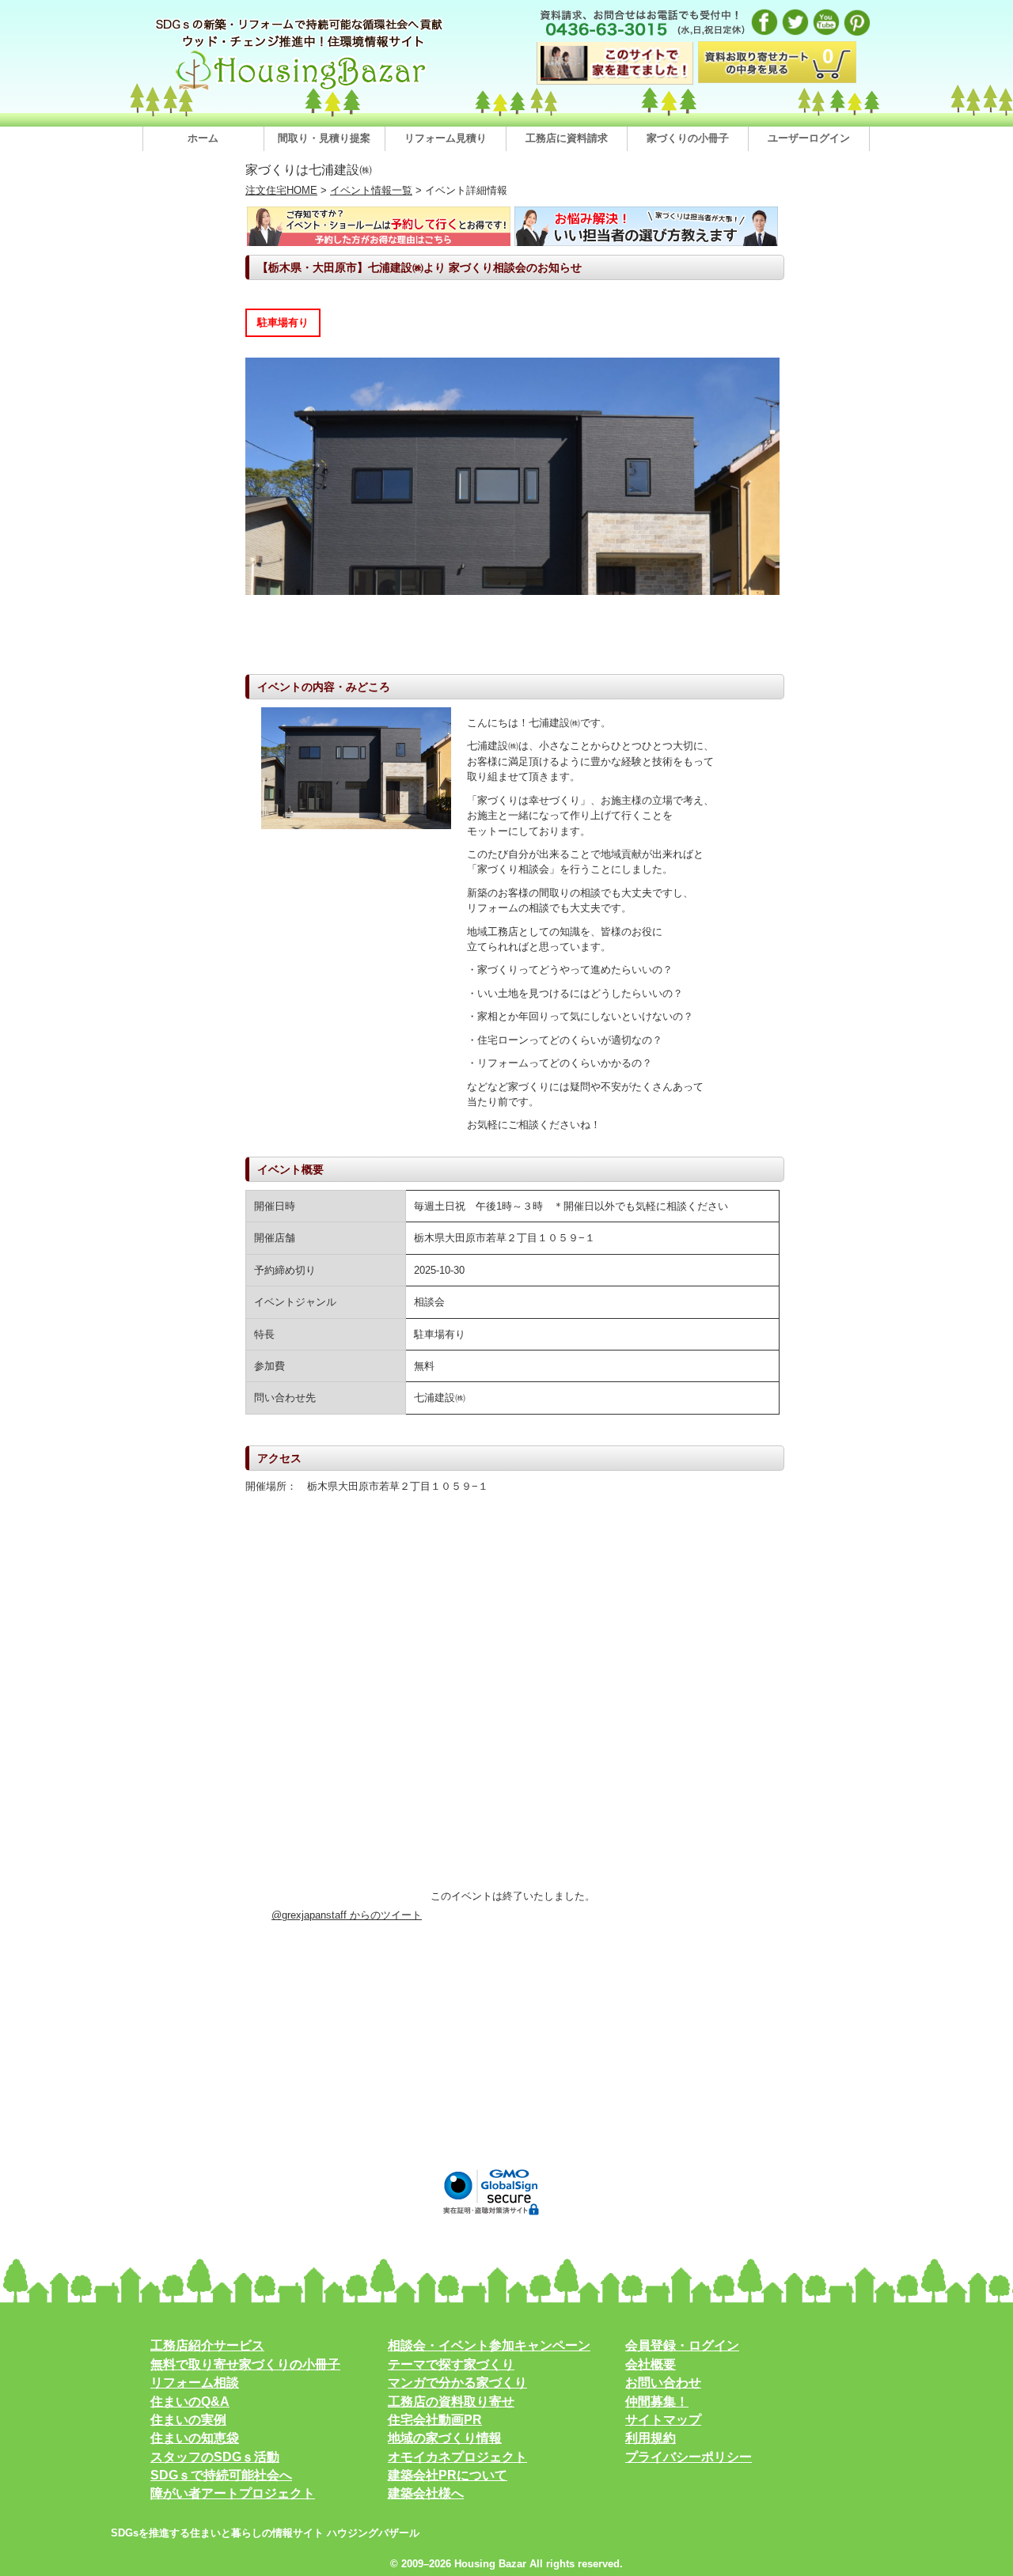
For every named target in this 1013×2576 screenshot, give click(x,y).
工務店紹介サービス (207, 2345)
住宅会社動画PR (435, 2420)
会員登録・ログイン (682, 2345)
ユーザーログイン (809, 138)
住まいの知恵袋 (195, 2438)
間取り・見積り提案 (324, 138)
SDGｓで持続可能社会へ (221, 2475)
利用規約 (651, 2438)
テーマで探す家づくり (451, 2364)
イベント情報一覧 (371, 190)
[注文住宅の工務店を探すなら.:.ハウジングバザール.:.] (301, 90)
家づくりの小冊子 (688, 138)
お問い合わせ (663, 2383)
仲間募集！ (657, 2402)
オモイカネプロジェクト (457, 2457)
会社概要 (651, 2364)
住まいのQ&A (190, 2402)
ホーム (203, 138)
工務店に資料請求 (567, 138)
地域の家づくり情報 (445, 2438)
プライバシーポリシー (689, 2457)
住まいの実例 (188, 2420)
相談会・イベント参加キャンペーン (489, 2345)
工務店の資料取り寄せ (451, 2402)
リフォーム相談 (195, 2383)
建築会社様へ (426, 2493)
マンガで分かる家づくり (457, 2383)
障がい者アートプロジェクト (233, 2493)
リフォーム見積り (446, 138)
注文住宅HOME (281, 190)
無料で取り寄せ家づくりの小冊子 (245, 2364)
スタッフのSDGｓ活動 (215, 2457)
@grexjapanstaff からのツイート (347, 1915)
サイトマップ (663, 2420)
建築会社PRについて (448, 2475)
